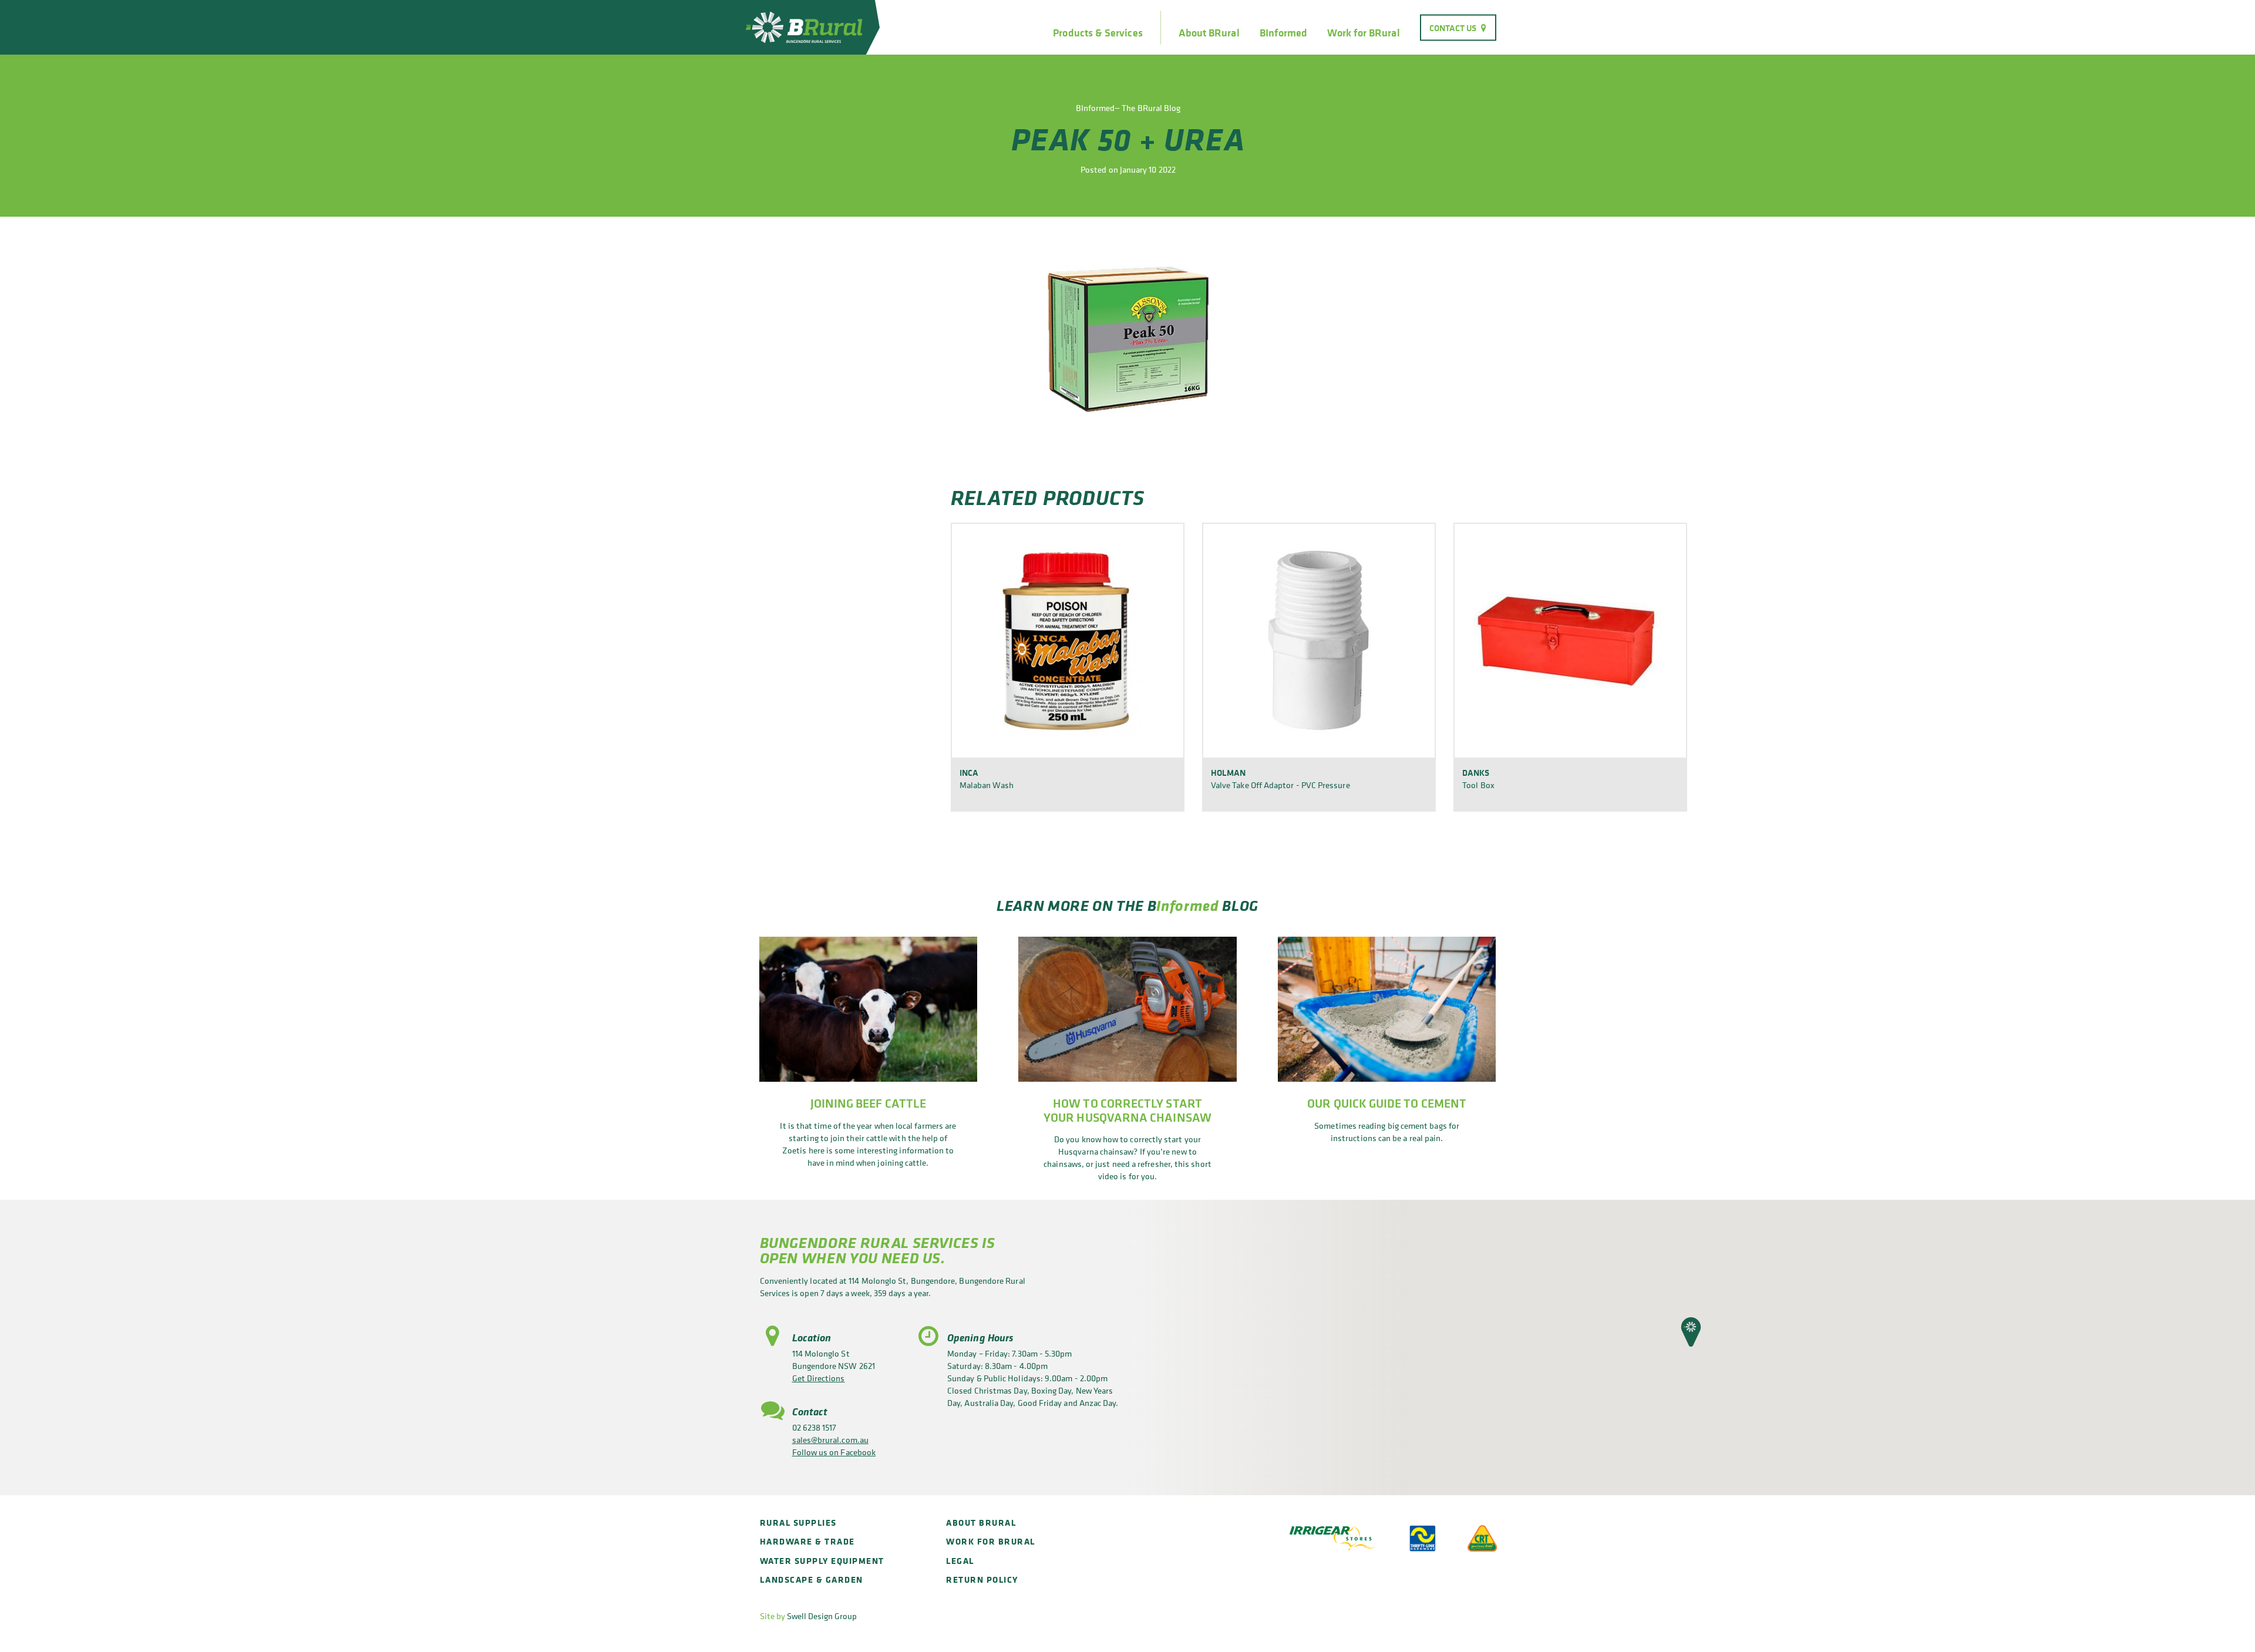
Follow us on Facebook (834, 1452)
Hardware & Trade (807, 1541)
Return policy (982, 1579)
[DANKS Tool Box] (1570, 640)
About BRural (1209, 33)
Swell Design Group (822, 1616)
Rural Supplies (798, 1523)
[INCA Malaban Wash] (1068, 640)
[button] (1691, 1332)
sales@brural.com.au (830, 1440)
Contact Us (1453, 27)
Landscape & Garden (812, 1579)
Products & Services (1098, 33)
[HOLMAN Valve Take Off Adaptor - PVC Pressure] (1319, 640)
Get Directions (819, 1378)
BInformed (1284, 33)
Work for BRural (1363, 33)
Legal (960, 1561)
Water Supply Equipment (822, 1561)
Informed (1187, 905)
